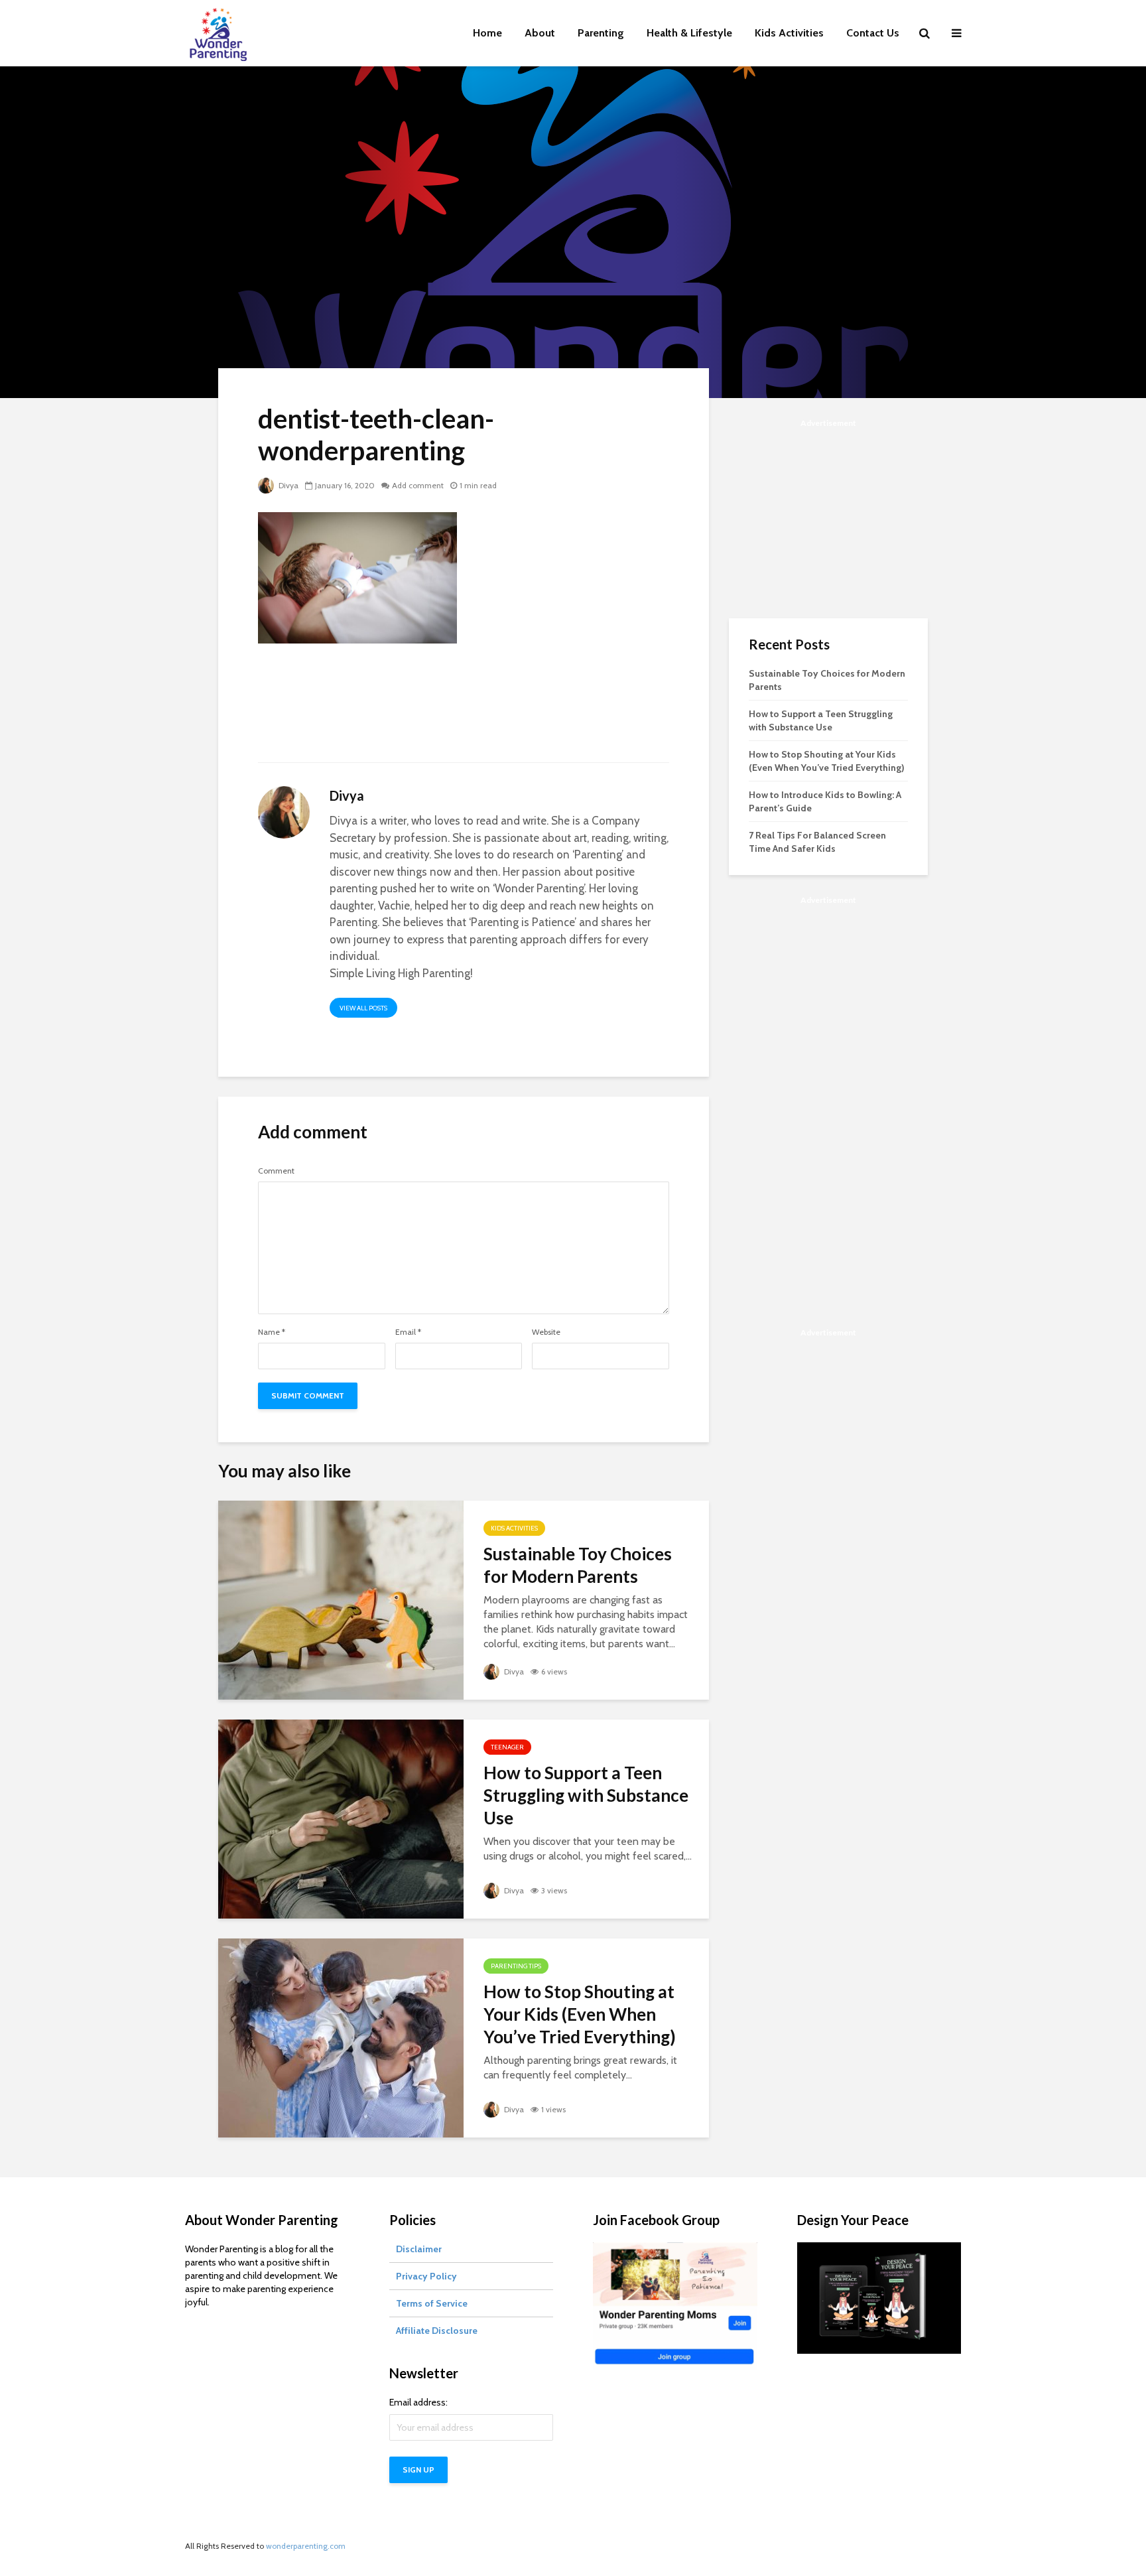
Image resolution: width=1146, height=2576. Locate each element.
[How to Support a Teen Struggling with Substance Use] (341, 1818)
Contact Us (873, 33)
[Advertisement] (464, 711)
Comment (276, 1171)
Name (272, 1332)
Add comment (418, 485)
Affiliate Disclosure (437, 2331)
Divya (287, 485)
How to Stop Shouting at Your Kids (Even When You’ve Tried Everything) (580, 2014)
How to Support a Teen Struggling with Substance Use (586, 1795)
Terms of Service (432, 2303)
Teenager (507, 1747)
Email (408, 1332)
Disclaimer (419, 2249)
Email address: (418, 2402)
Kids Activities (789, 33)
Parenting (601, 33)
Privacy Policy (426, 2276)
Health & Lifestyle (689, 33)
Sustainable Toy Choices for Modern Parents (578, 1565)
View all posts (363, 1008)
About (540, 33)
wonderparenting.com (306, 2546)
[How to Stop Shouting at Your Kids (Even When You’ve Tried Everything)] (341, 2037)
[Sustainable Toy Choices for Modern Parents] (341, 1599)
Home (487, 33)
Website (546, 1332)
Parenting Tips (516, 1966)
